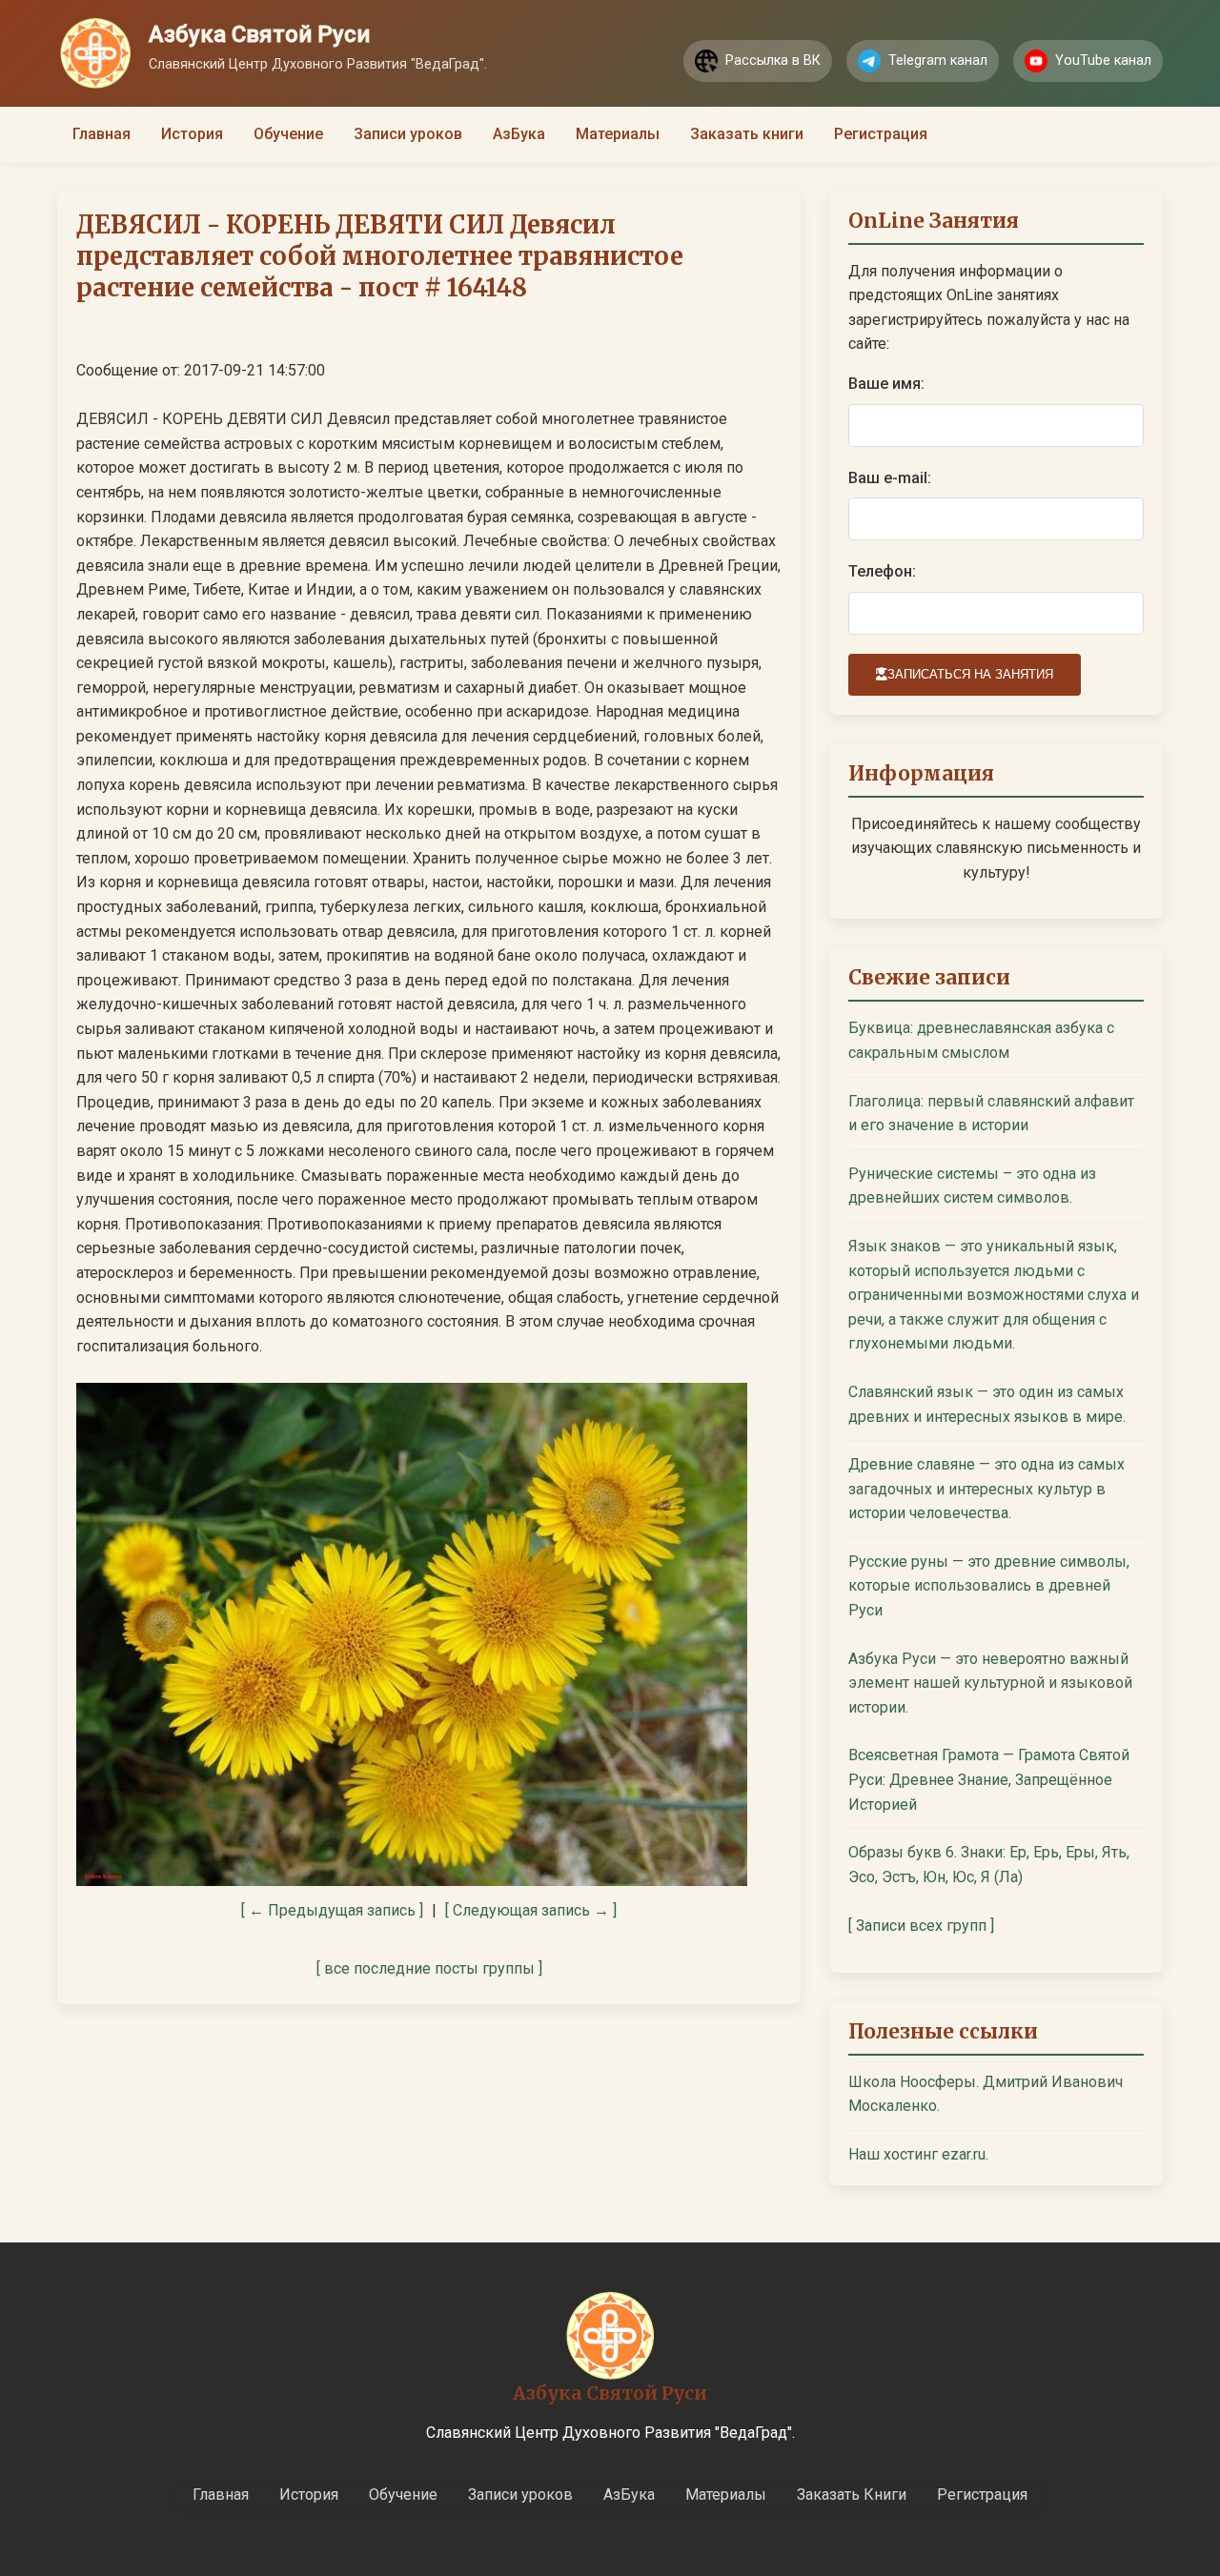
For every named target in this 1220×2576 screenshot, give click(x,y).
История (192, 134)
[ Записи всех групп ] (921, 1926)
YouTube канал (1103, 61)
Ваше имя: (886, 384)
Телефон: (882, 571)
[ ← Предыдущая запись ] (332, 1910)
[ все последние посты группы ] (429, 1968)
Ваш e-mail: (890, 478)
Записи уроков (408, 134)
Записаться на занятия (970, 674)
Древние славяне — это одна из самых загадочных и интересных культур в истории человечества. (986, 1489)
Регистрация (881, 134)
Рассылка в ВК (773, 61)
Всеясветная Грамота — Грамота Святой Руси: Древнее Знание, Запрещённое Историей (989, 1779)
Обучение (288, 134)
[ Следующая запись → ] (531, 1910)
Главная (102, 134)
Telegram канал (938, 61)
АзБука (519, 134)
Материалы (618, 134)
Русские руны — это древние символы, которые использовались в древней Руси (989, 1586)
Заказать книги (747, 134)
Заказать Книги (852, 2495)
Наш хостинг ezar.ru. (918, 2154)
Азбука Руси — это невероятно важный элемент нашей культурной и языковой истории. (990, 1683)
